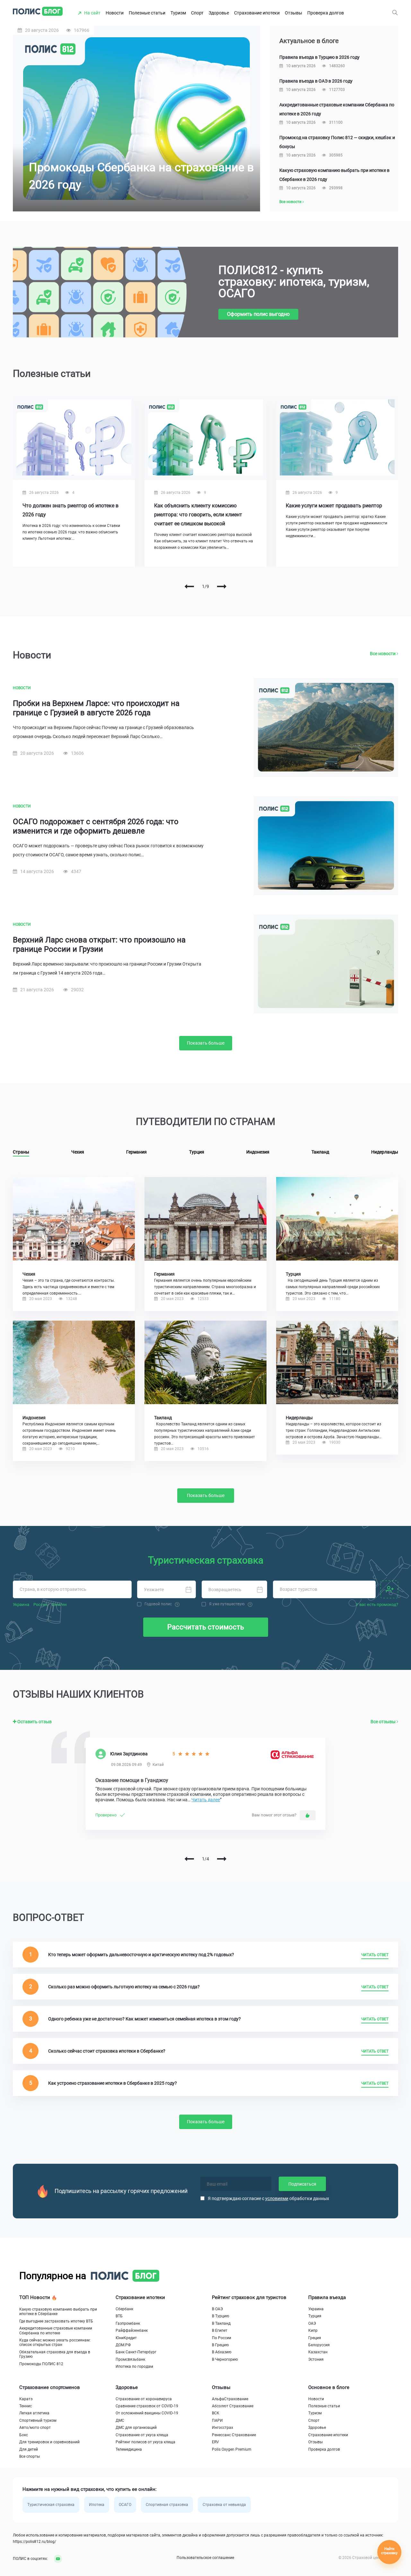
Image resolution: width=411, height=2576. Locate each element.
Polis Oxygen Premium (232, 2449)
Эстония (316, 2359)
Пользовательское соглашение (205, 2558)
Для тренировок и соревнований (49, 2442)
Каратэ (26, 2399)
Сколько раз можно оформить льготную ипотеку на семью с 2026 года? (124, 1987)
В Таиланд (221, 2323)
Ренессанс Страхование (234, 2435)
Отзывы (293, 13)
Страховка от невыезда (224, 2505)
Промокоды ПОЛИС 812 (41, 2364)
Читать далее (206, 1800)
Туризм (178, 13)
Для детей (29, 2449)
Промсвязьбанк (130, 2359)
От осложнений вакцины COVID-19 (147, 2413)
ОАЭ (312, 2323)
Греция (315, 2338)
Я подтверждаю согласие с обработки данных (268, 2198)
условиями (277, 2198)
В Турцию (221, 2316)
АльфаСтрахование (230, 2399)
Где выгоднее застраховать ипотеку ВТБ (56, 2321)
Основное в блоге (329, 2387)
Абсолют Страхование (233, 2406)
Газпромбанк (128, 2323)
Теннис (26, 2406)
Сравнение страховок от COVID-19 (147, 2406)
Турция (197, 1152)
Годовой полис (158, 1604)
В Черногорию (225, 2359)
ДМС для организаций (136, 2428)
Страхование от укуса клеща (142, 2435)
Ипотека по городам (134, 2367)
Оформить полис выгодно (258, 314)
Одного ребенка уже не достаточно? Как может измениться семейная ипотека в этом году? (144, 2019)
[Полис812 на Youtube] (56, 2559)
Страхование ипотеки (257, 13)
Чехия (78, 1152)
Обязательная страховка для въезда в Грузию (55, 2354)
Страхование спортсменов (50, 2387)
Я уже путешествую (227, 1604)
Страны (21, 1152)
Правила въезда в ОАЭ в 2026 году (316, 81)
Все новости (291, 202)
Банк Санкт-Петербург (136, 2352)
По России (222, 2338)
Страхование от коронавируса (144, 2399)
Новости (115, 13)
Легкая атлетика (34, 2413)
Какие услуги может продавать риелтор (334, 506)
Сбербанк (124, 2309)
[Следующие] (222, 586)
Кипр (313, 2331)
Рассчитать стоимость (206, 1627)
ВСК (216, 2413)
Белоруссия (319, 2345)
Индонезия (258, 1152)
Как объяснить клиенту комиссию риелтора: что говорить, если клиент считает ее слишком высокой (198, 515)
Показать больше (206, 1043)
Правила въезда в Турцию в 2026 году (319, 57)
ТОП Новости (35, 2297)
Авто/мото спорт (35, 2428)
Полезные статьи (147, 13)
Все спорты (30, 2456)
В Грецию (220, 2345)
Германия (136, 1152)
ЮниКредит (126, 2338)
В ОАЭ (217, 2309)
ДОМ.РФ (123, 2345)
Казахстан (318, 2352)
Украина (316, 2309)
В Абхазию (222, 2352)
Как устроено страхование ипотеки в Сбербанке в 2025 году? (113, 2083)
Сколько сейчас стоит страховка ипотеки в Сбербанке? (107, 2051)
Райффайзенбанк (132, 2331)
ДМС (120, 2420)
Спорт (197, 13)
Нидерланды (385, 1152)
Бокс (24, 2435)
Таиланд (320, 1152)
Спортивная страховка (167, 2505)
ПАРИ (217, 2420)
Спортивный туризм (38, 2420)
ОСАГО (125, 2505)
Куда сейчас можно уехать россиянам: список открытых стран (55, 2342)
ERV (215, 2442)
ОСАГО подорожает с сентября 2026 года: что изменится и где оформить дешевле (96, 826)
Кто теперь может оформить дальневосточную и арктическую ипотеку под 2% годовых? (141, 1955)
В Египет (220, 2331)
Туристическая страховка (51, 2505)
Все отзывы (384, 1722)
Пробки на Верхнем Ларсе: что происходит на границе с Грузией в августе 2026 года (96, 708)
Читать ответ (375, 1955)
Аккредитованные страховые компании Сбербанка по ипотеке (56, 2331)
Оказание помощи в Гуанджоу (132, 1780)
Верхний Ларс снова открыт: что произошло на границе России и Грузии (99, 945)
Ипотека (97, 2505)
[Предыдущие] (189, 586)
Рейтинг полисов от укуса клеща (145, 2442)
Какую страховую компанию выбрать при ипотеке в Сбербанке (58, 2312)
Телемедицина (129, 2449)
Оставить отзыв (34, 1722)
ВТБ (119, 2316)
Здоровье (219, 13)
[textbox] (72, 1590)
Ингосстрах (223, 2428)
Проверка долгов (326, 13)
